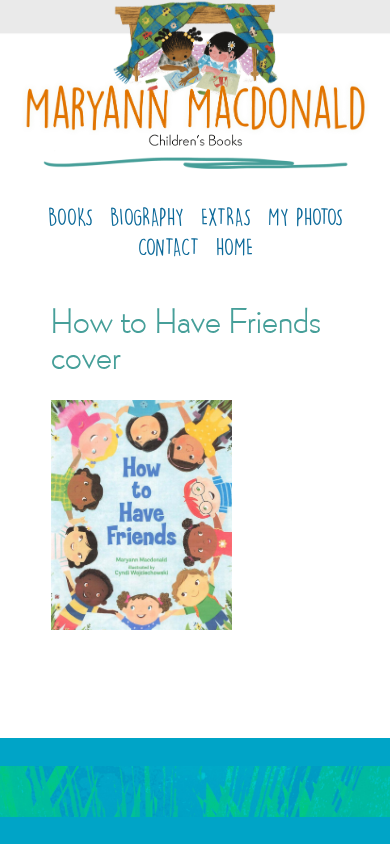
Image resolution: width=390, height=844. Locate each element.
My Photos (305, 216)
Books (70, 216)
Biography (147, 216)
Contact (168, 246)
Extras (226, 216)
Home (234, 246)
